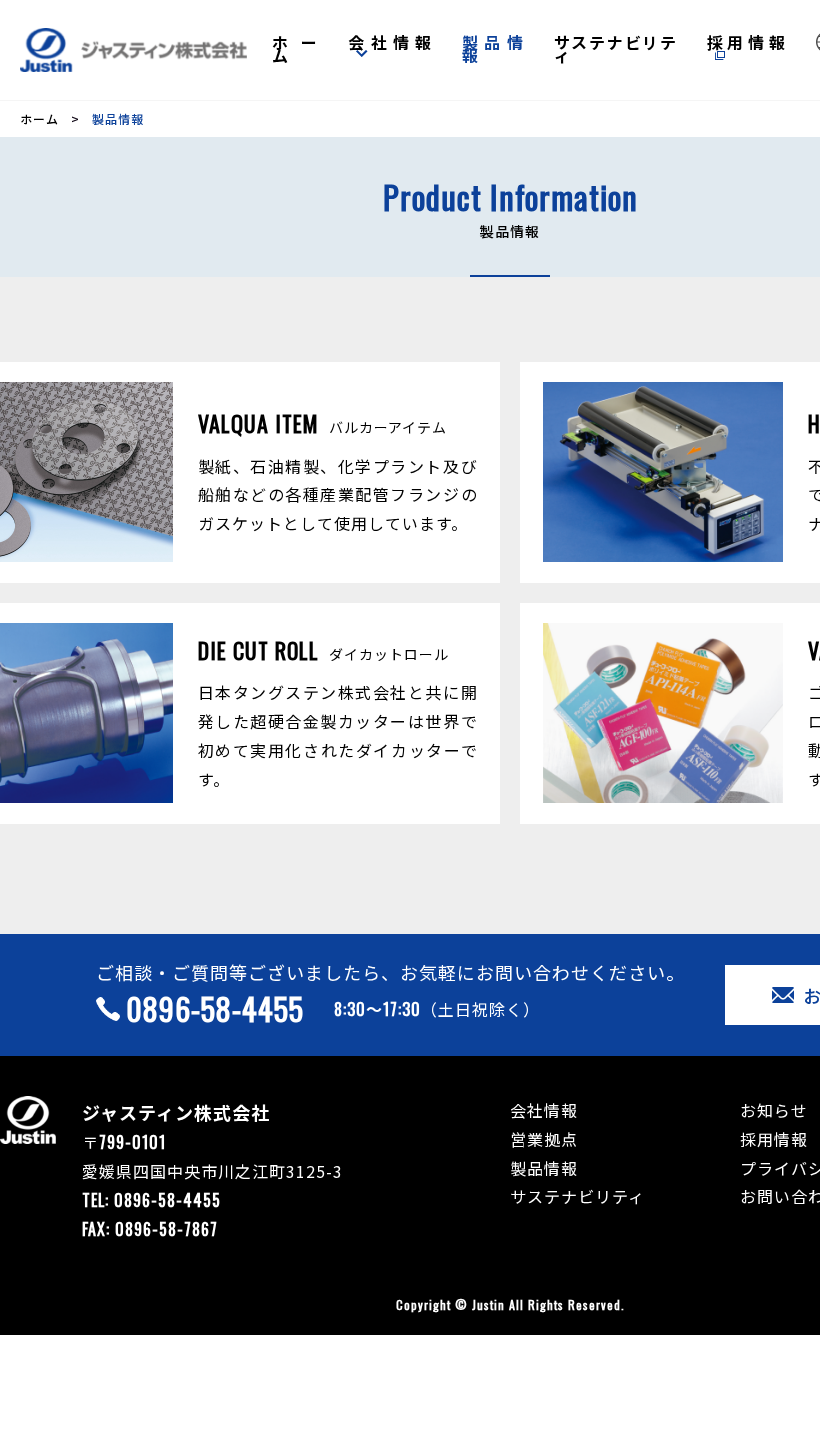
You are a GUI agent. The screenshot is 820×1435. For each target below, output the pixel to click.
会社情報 (389, 42)
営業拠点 (544, 1139)
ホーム (295, 48)
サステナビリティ (615, 48)
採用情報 (746, 42)
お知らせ (774, 1110)
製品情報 (493, 48)
